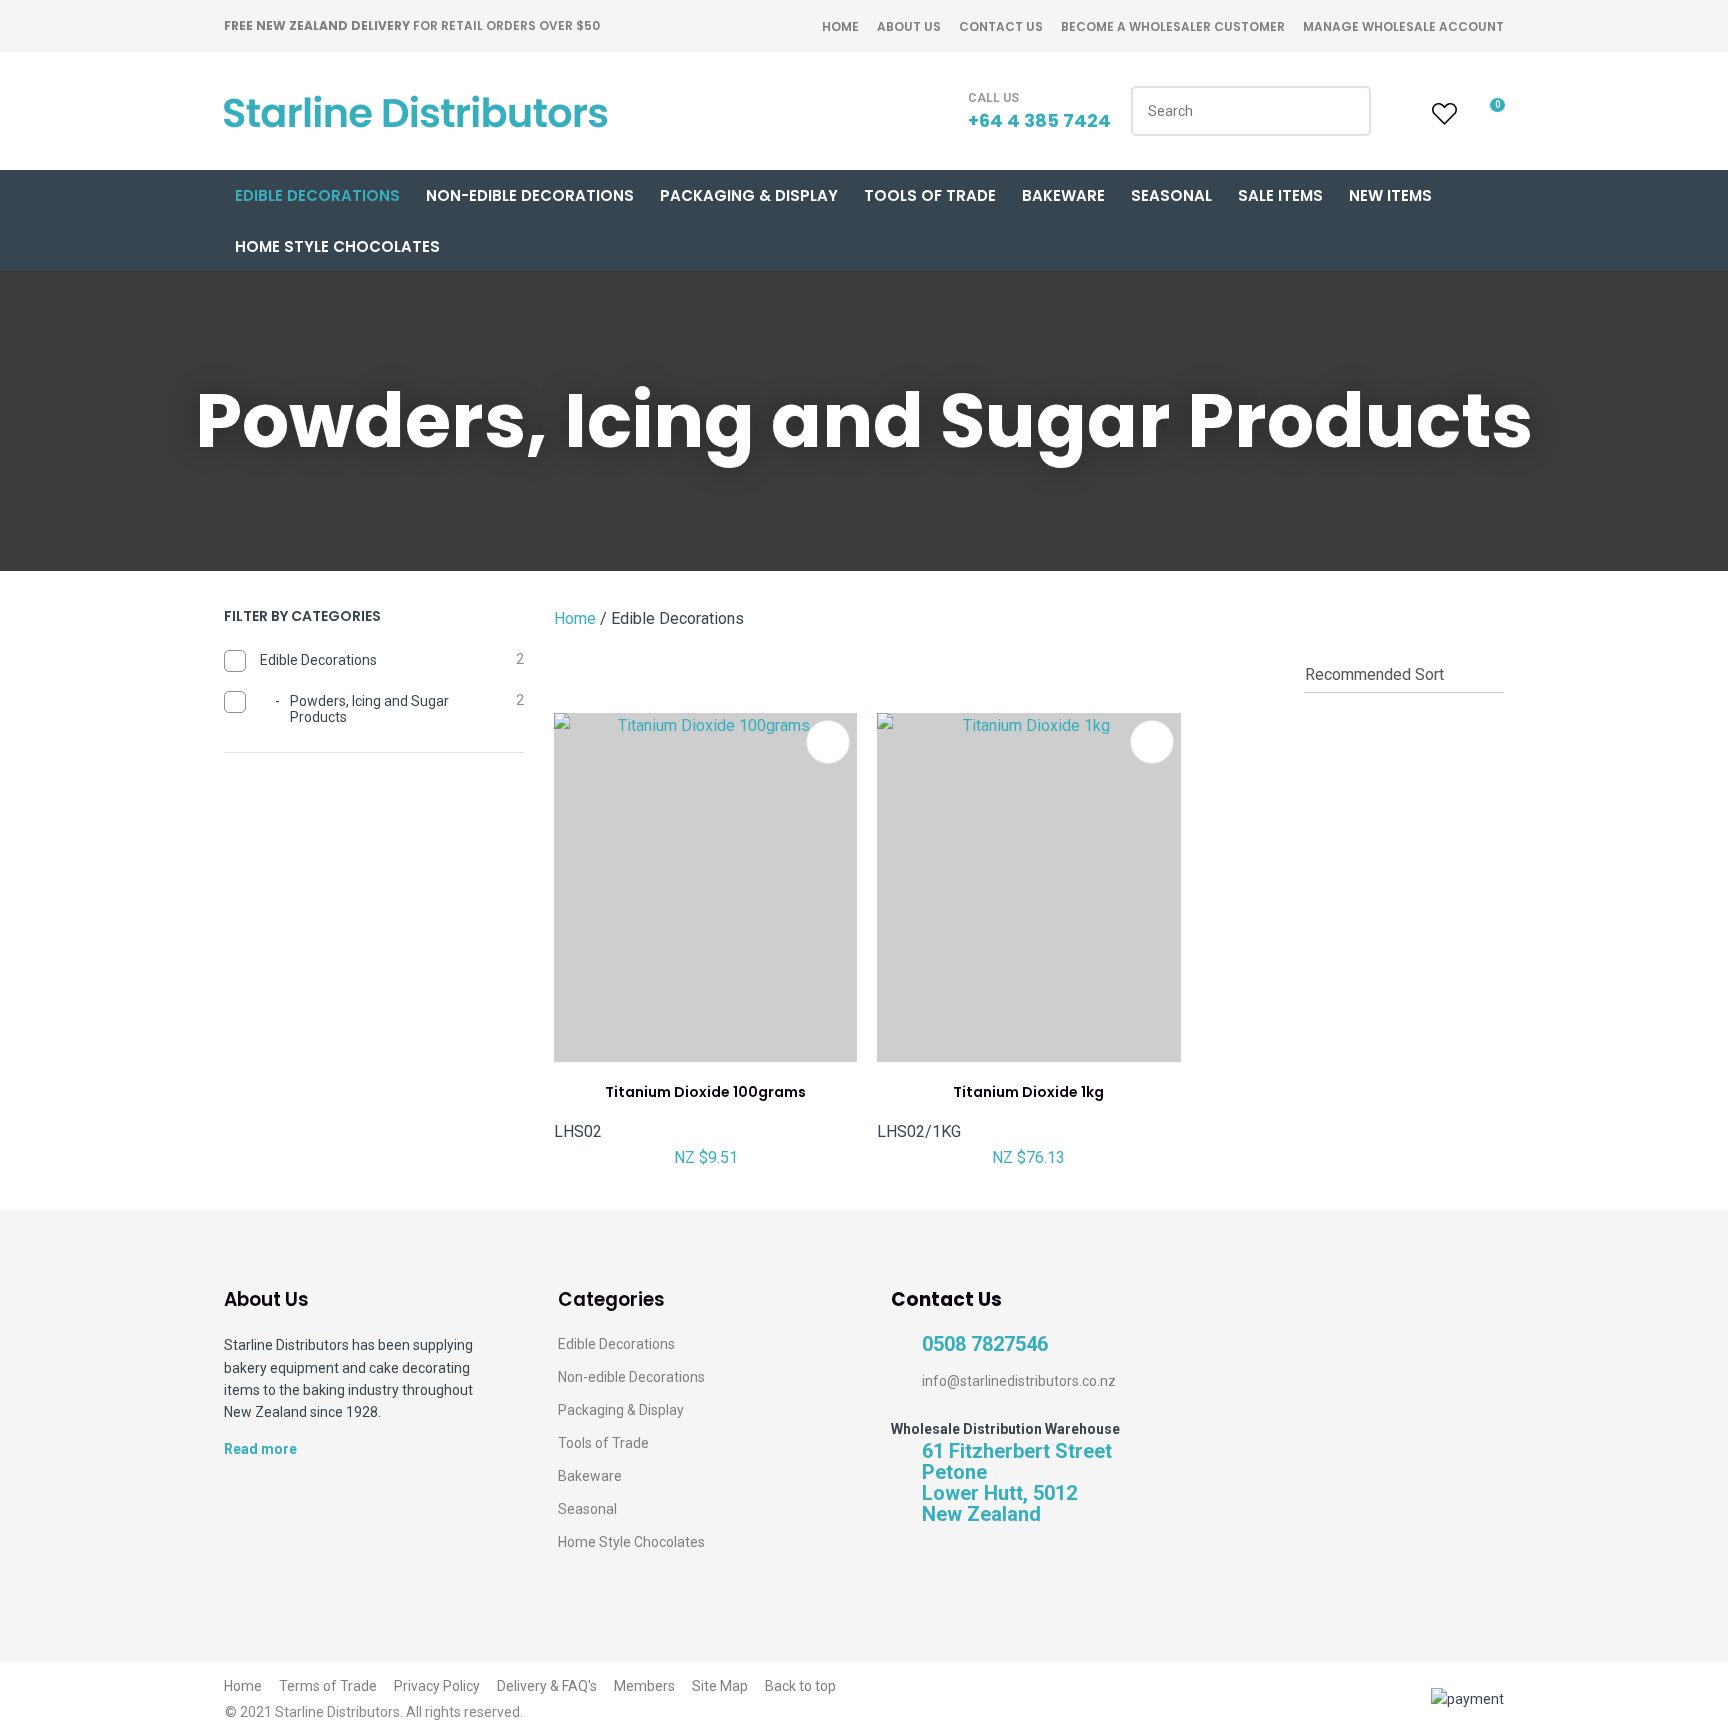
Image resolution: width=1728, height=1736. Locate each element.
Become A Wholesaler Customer (1173, 26)
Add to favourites (828, 742)
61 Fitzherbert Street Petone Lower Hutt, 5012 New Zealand (1017, 1483)
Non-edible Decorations (631, 1377)
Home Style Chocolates (337, 246)
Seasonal (1171, 195)
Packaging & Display (749, 195)
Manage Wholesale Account (1403, 26)
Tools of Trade (930, 195)
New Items (1390, 195)
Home (840, 26)
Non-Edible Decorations (530, 195)
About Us (909, 26)
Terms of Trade (328, 1686)
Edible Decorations (317, 195)
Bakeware (1063, 195)
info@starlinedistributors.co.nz (1019, 1381)
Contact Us (1001, 26)
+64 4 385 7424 (1039, 120)
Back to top (800, 1686)
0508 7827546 (985, 1344)
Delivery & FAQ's (547, 1686)
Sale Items (1280, 195)
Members (644, 1686)
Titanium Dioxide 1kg (1028, 1092)
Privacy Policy (437, 1686)
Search (1347, 111)
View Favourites (1442, 114)
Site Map (720, 1686)
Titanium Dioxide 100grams (705, 1092)
